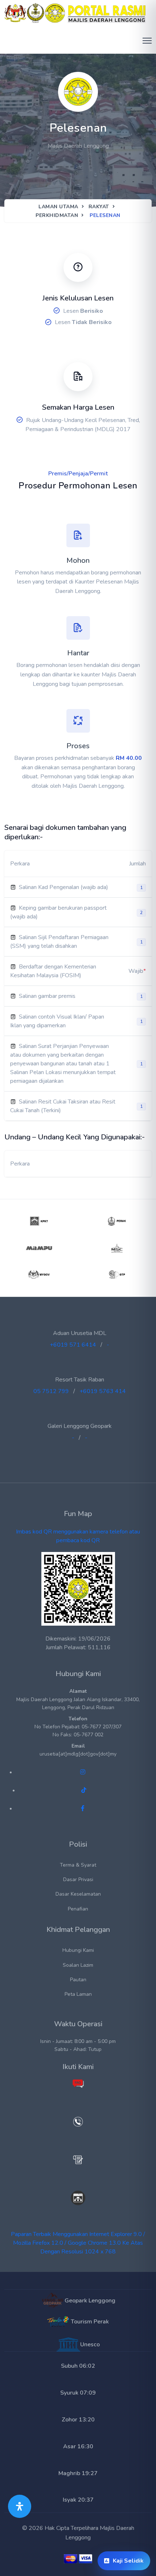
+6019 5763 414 (103, 1391)
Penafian (78, 1909)
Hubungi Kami (78, 1950)
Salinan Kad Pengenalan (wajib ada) (63, 887)
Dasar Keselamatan (78, 1894)
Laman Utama (58, 207)
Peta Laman (78, 1994)
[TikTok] (84, 1790)
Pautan (78, 1980)
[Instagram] (83, 1772)
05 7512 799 (51, 1391)
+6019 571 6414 (73, 1345)
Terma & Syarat (78, 1865)
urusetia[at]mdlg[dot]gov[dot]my (78, 1754)
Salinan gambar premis (47, 996)
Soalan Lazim (78, 1965)
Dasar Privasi (78, 1879)
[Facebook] (83, 1809)
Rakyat (99, 207)
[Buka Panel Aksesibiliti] (20, 2506)
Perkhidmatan (57, 215)
